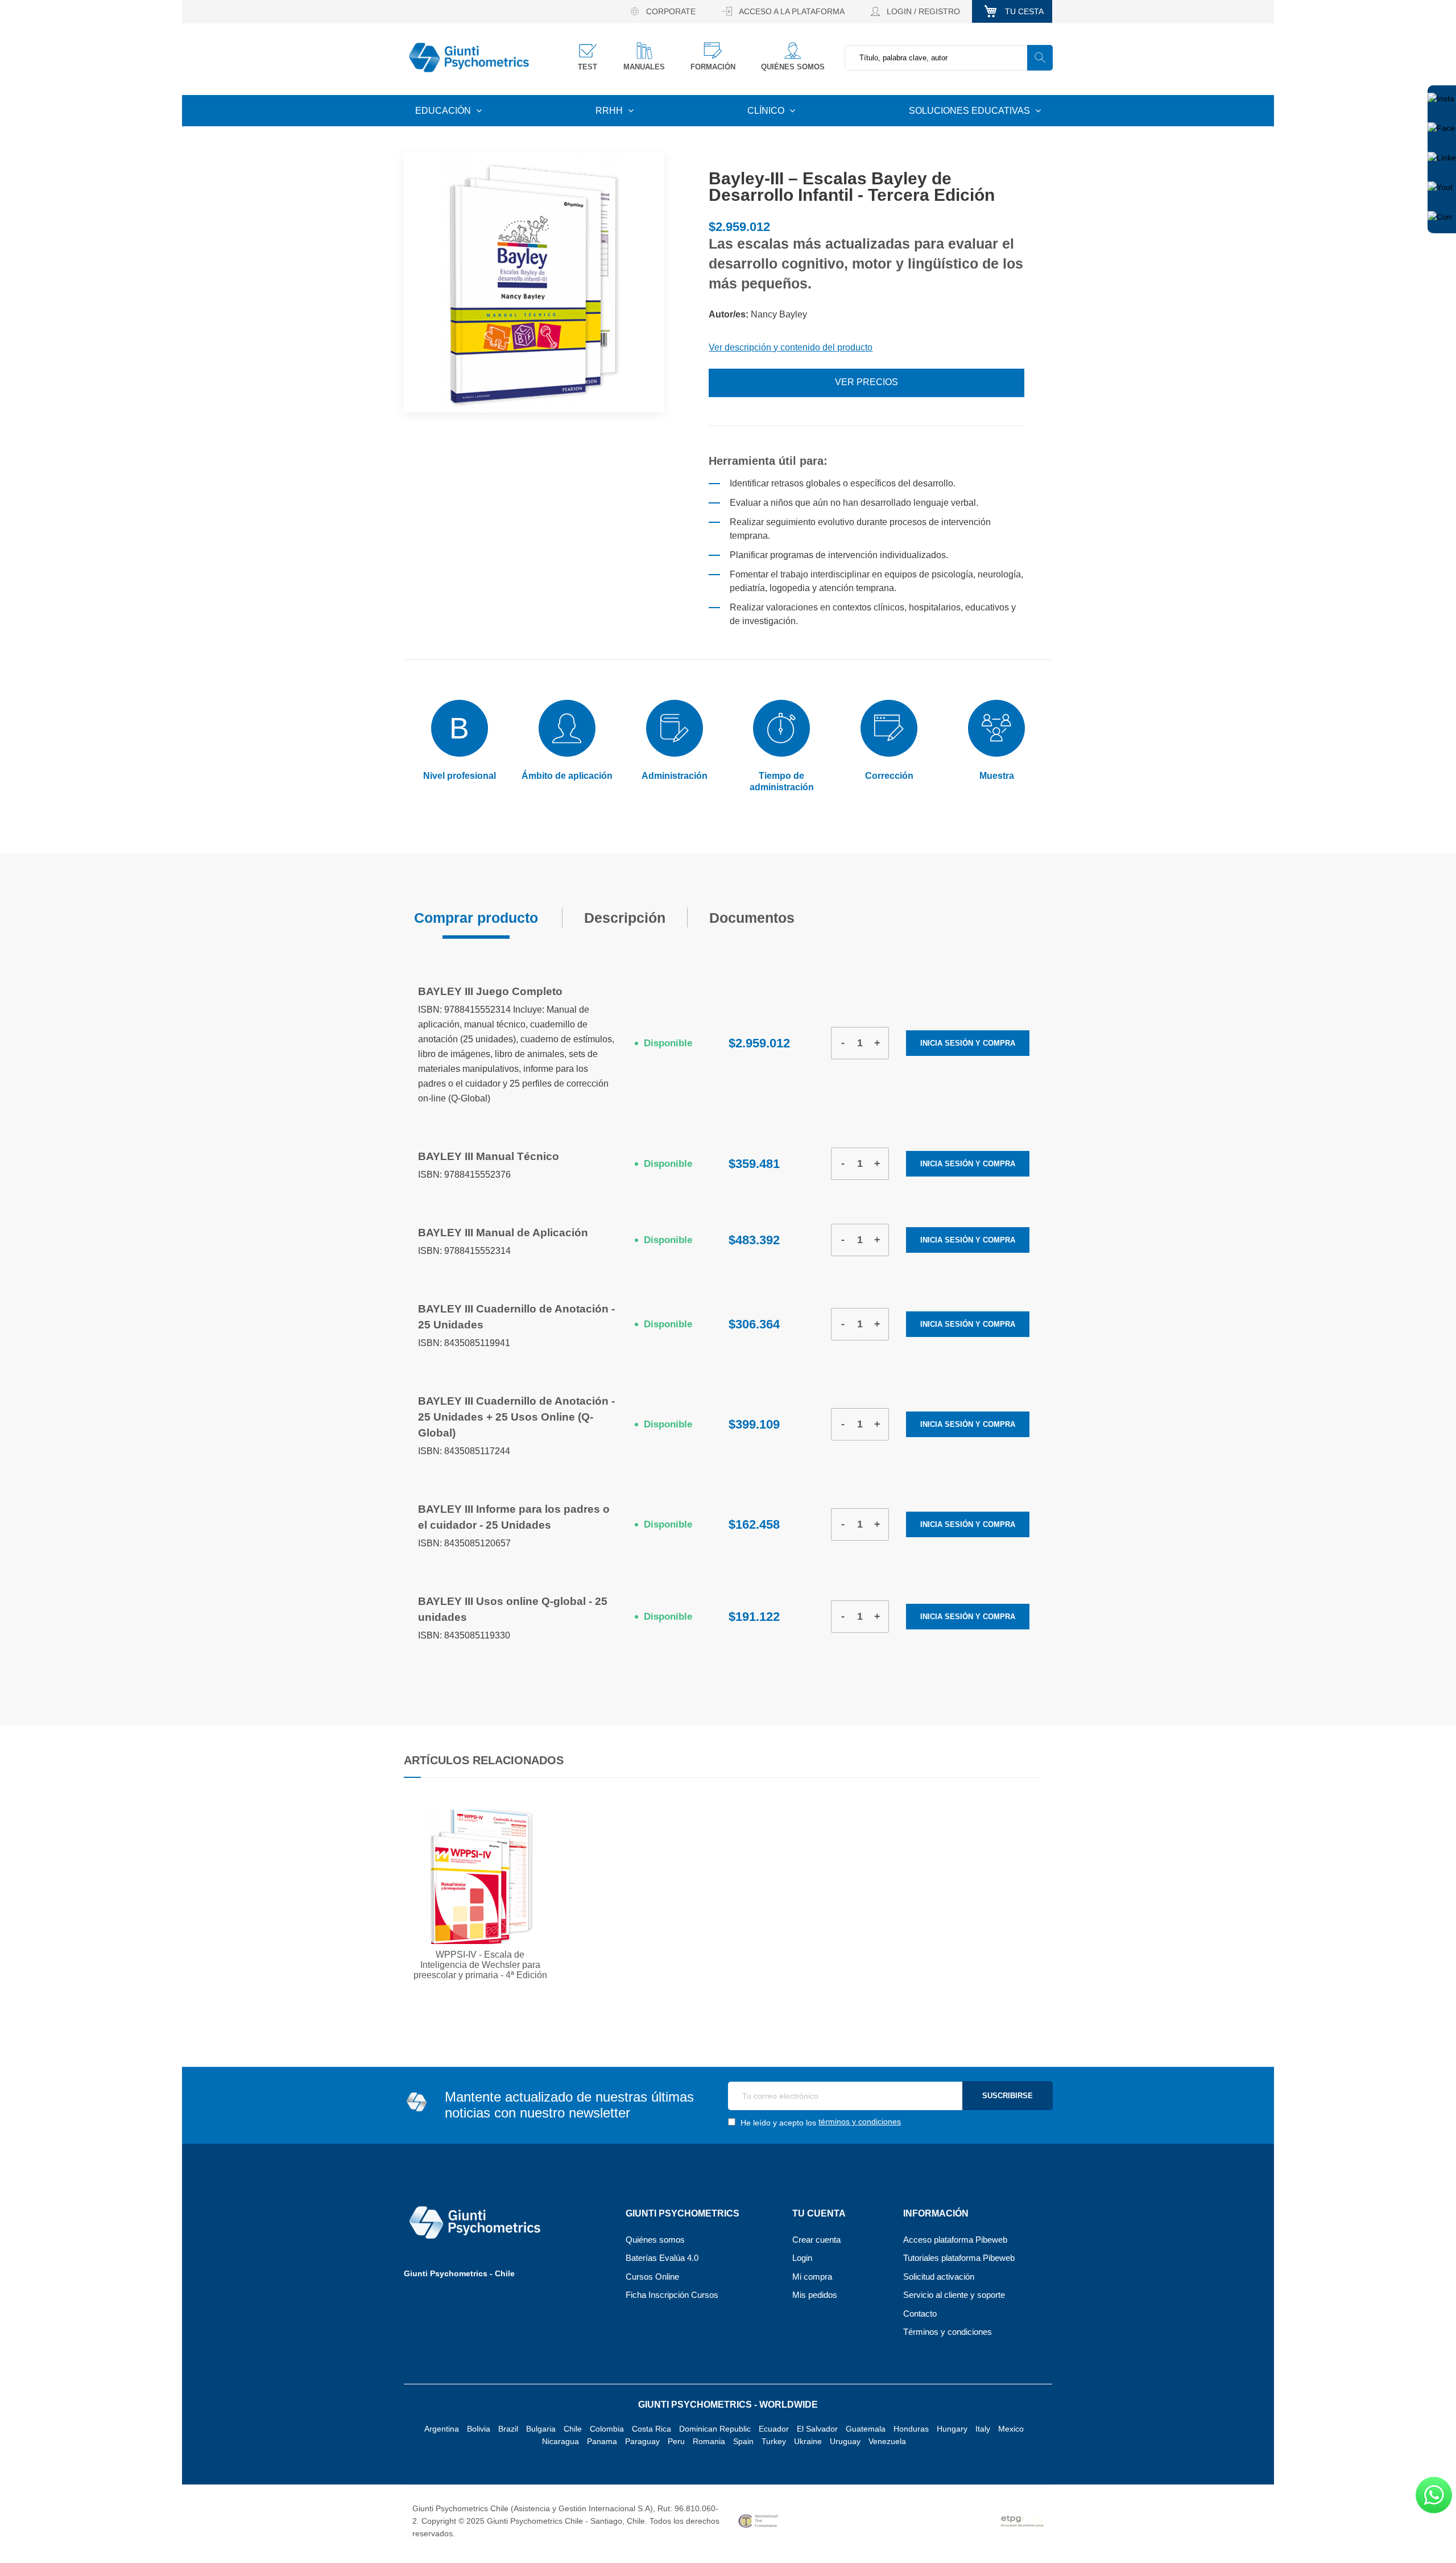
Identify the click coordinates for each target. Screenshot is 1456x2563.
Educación (444, 111)
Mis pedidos (815, 2295)
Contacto (920, 2314)
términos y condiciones (860, 2122)
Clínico (767, 111)
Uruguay (845, 2441)
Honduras (911, 2429)
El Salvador (817, 2429)
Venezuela (887, 2441)
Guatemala (866, 2429)
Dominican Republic (715, 2429)
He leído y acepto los (820, 2122)
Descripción (625, 914)
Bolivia (479, 2429)
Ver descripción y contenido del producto (791, 347)
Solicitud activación (939, 2277)
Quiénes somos (793, 67)
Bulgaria (541, 2429)
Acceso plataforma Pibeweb (955, 2240)
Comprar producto (476, 914)
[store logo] (469, 58)
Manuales (644, 67)
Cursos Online (652, 2277)
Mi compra (812, 2277)
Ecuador (774, 2429)
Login (802, 2258)
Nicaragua (561, 2441)
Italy (983, 2429)
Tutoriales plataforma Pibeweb (959, 2258)
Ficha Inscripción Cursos (672, 2295)
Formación (713, 67)
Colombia (607, 2429)
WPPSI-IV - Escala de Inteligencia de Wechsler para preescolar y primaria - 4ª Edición (480, 1965)
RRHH (610, 111)
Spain (743, 2441)
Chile (573, 2429)
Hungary (952, 2429)
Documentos (754, 914)
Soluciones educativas (971, 111)
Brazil (508, 2429)
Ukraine (808, 2441)
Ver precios (866, 382)
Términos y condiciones (948, 2332)
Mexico (1011, 2429)
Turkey (774, 2441)
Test (588, 67)
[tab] (476, 917)
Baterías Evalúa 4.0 (662, 2258)
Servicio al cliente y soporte (954, 2295)
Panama (602, 2441)
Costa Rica (652, 2429)
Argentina (442, 2429)
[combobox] (948, 58)
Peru (676, 2441)
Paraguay (642, 2441)
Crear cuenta (816, 2240)
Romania (709, 2441)
